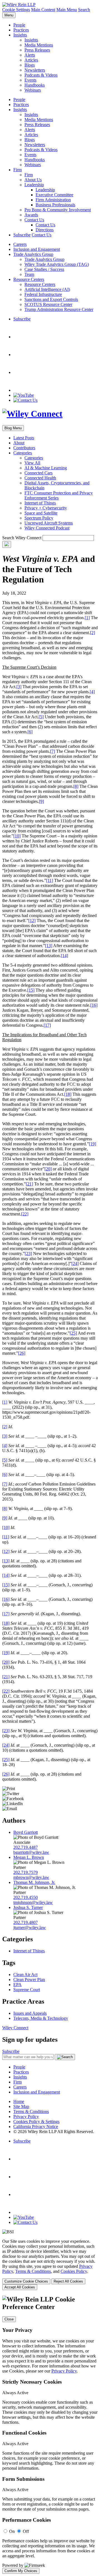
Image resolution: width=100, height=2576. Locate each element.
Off (26, 2531)
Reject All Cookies (68, 2281)
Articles (31, 60)
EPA (17, 1985)
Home (19, 2101)
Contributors (24, 448)
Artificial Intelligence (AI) (47, 289)
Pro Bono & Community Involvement (58, 210)
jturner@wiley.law (30, 1927)
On (12, 2531)
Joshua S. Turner (28, 1907)
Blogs (30, 65)
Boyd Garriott (26, 1832)
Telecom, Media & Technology (41, 2018)
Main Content (43, 10)
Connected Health (40, 478)
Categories (23, 453)
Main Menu (67, 10)
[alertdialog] (50, 2435)
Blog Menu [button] (13, 428)
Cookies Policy (74, 2271)
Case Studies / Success (44, 269)
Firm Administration (53, 200)
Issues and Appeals (30, 2013)
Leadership (34, 185)
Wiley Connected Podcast (47, 528)
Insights (20, 35)
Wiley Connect (15, 2028)
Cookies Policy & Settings (36, 2122)
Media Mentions (39, 45)
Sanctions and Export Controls (51, 299)
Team (29, 274)
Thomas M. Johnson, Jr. (34, 1882)
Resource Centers (29, 279)
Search (84, 10)
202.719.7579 (26, 1872)
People (19, 25)
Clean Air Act (25, 1975)
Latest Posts (24, 438)
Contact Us (34, 220)
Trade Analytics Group (33, 254)
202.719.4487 (26, 1847)
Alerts (30, 55)
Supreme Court (27, 1990)
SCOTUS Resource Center (48, 304)
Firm (17, 170)
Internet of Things (40, 503)
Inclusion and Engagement (37, 249)
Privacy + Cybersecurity (46, 508)
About (19, 443)
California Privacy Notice (36, 2127)
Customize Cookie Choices (26, 2281)
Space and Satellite (41, 513)
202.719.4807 (26, 1922)
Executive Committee (54, 195)
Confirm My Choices (21, 2571)
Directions (45, 230)
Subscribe (22, 235)
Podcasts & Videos (41, 75)
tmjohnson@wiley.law (33, 1902)
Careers (20, 244)
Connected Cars (38, 473)
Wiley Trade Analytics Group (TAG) (57, 264)
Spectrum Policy (39, 518)
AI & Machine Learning (46, 468)
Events (30, 80)
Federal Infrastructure (43, 294)
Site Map (21, 2106)
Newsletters (35, 70)
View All (32, 463)
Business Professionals (55, 205)
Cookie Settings (16, 10)
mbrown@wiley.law (31, 1877)
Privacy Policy (26, 2117)
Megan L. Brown (29, 1857)
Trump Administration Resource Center (59, 309)
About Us (33, 180)
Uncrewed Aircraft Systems (49, 523)
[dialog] (50, 2264)
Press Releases (37, 50)
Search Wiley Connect (22, 538)
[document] (50, 2435)
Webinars (33, 90)
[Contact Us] (25, 400)
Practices (21, 30)
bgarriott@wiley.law (31, 1852)
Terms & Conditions (31, 2111)
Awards (31, 215)
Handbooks (35, 85)
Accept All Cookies (20, 2287)
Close (9, 2319)
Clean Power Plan (29, 1980)
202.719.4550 (26, 1897)
